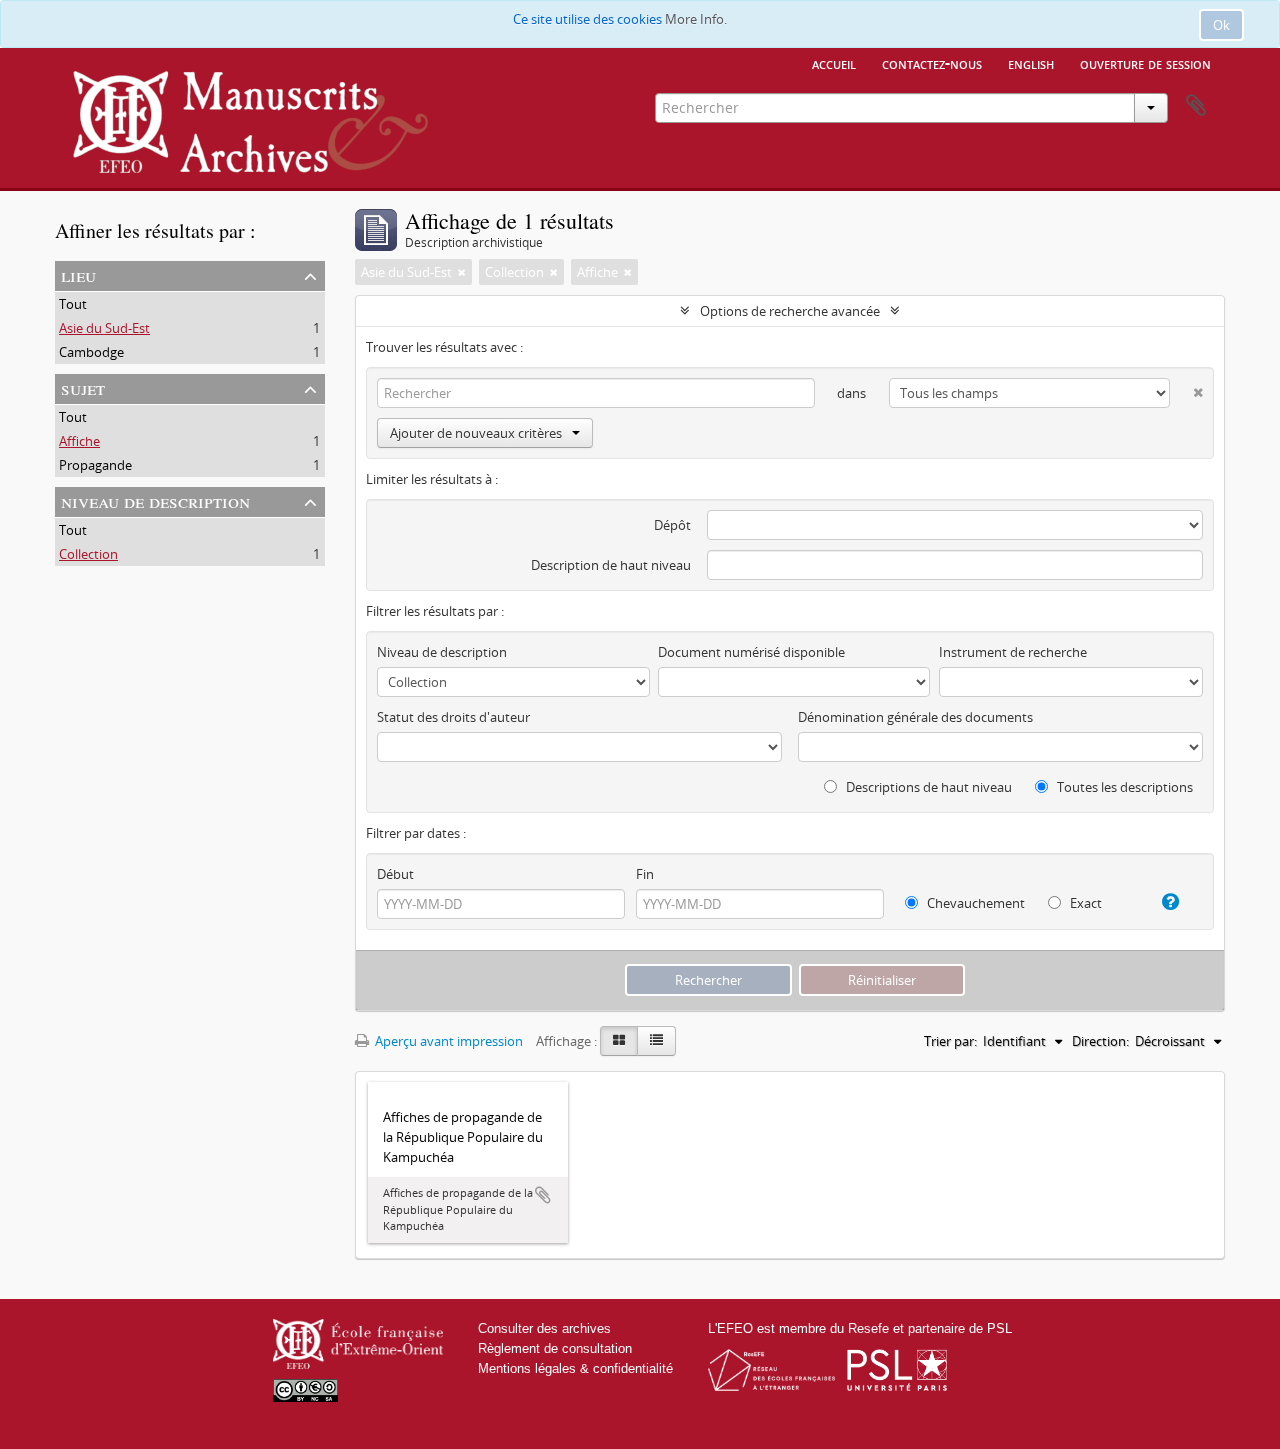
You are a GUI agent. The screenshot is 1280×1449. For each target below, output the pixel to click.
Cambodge (91, 352)
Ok (1221, 25)
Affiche (79, 441)
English (1031, 63)
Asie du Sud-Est (104, 328)
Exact (1084, 903)
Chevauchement (974, 903)
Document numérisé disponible (751, 652)
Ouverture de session (1145, 63)
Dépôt (672, 525)
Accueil (834, 63)
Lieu (78, 274)
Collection (88, 554)
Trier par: (950, 1041)
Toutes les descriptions (1123, 787)
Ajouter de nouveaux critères (476, 433)
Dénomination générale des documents (915, 717)
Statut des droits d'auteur (453, 717)
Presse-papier (1196, 106)
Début (395, 874)
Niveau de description (155, 500)
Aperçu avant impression (447, 1041)
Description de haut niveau (611, 565)
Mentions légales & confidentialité (575, 1368)
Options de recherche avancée (790, 311)
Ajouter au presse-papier (543, 1195)
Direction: (1100, 1041)
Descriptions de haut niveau (927, 787)
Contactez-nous (932, 63)
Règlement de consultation (555, 1348)
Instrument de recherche (1013, 652)
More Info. (696, 19)
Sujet (83, 387)
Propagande (95, 465)
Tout (73, 304)
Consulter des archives (544, 1328)
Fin (645, 874)
